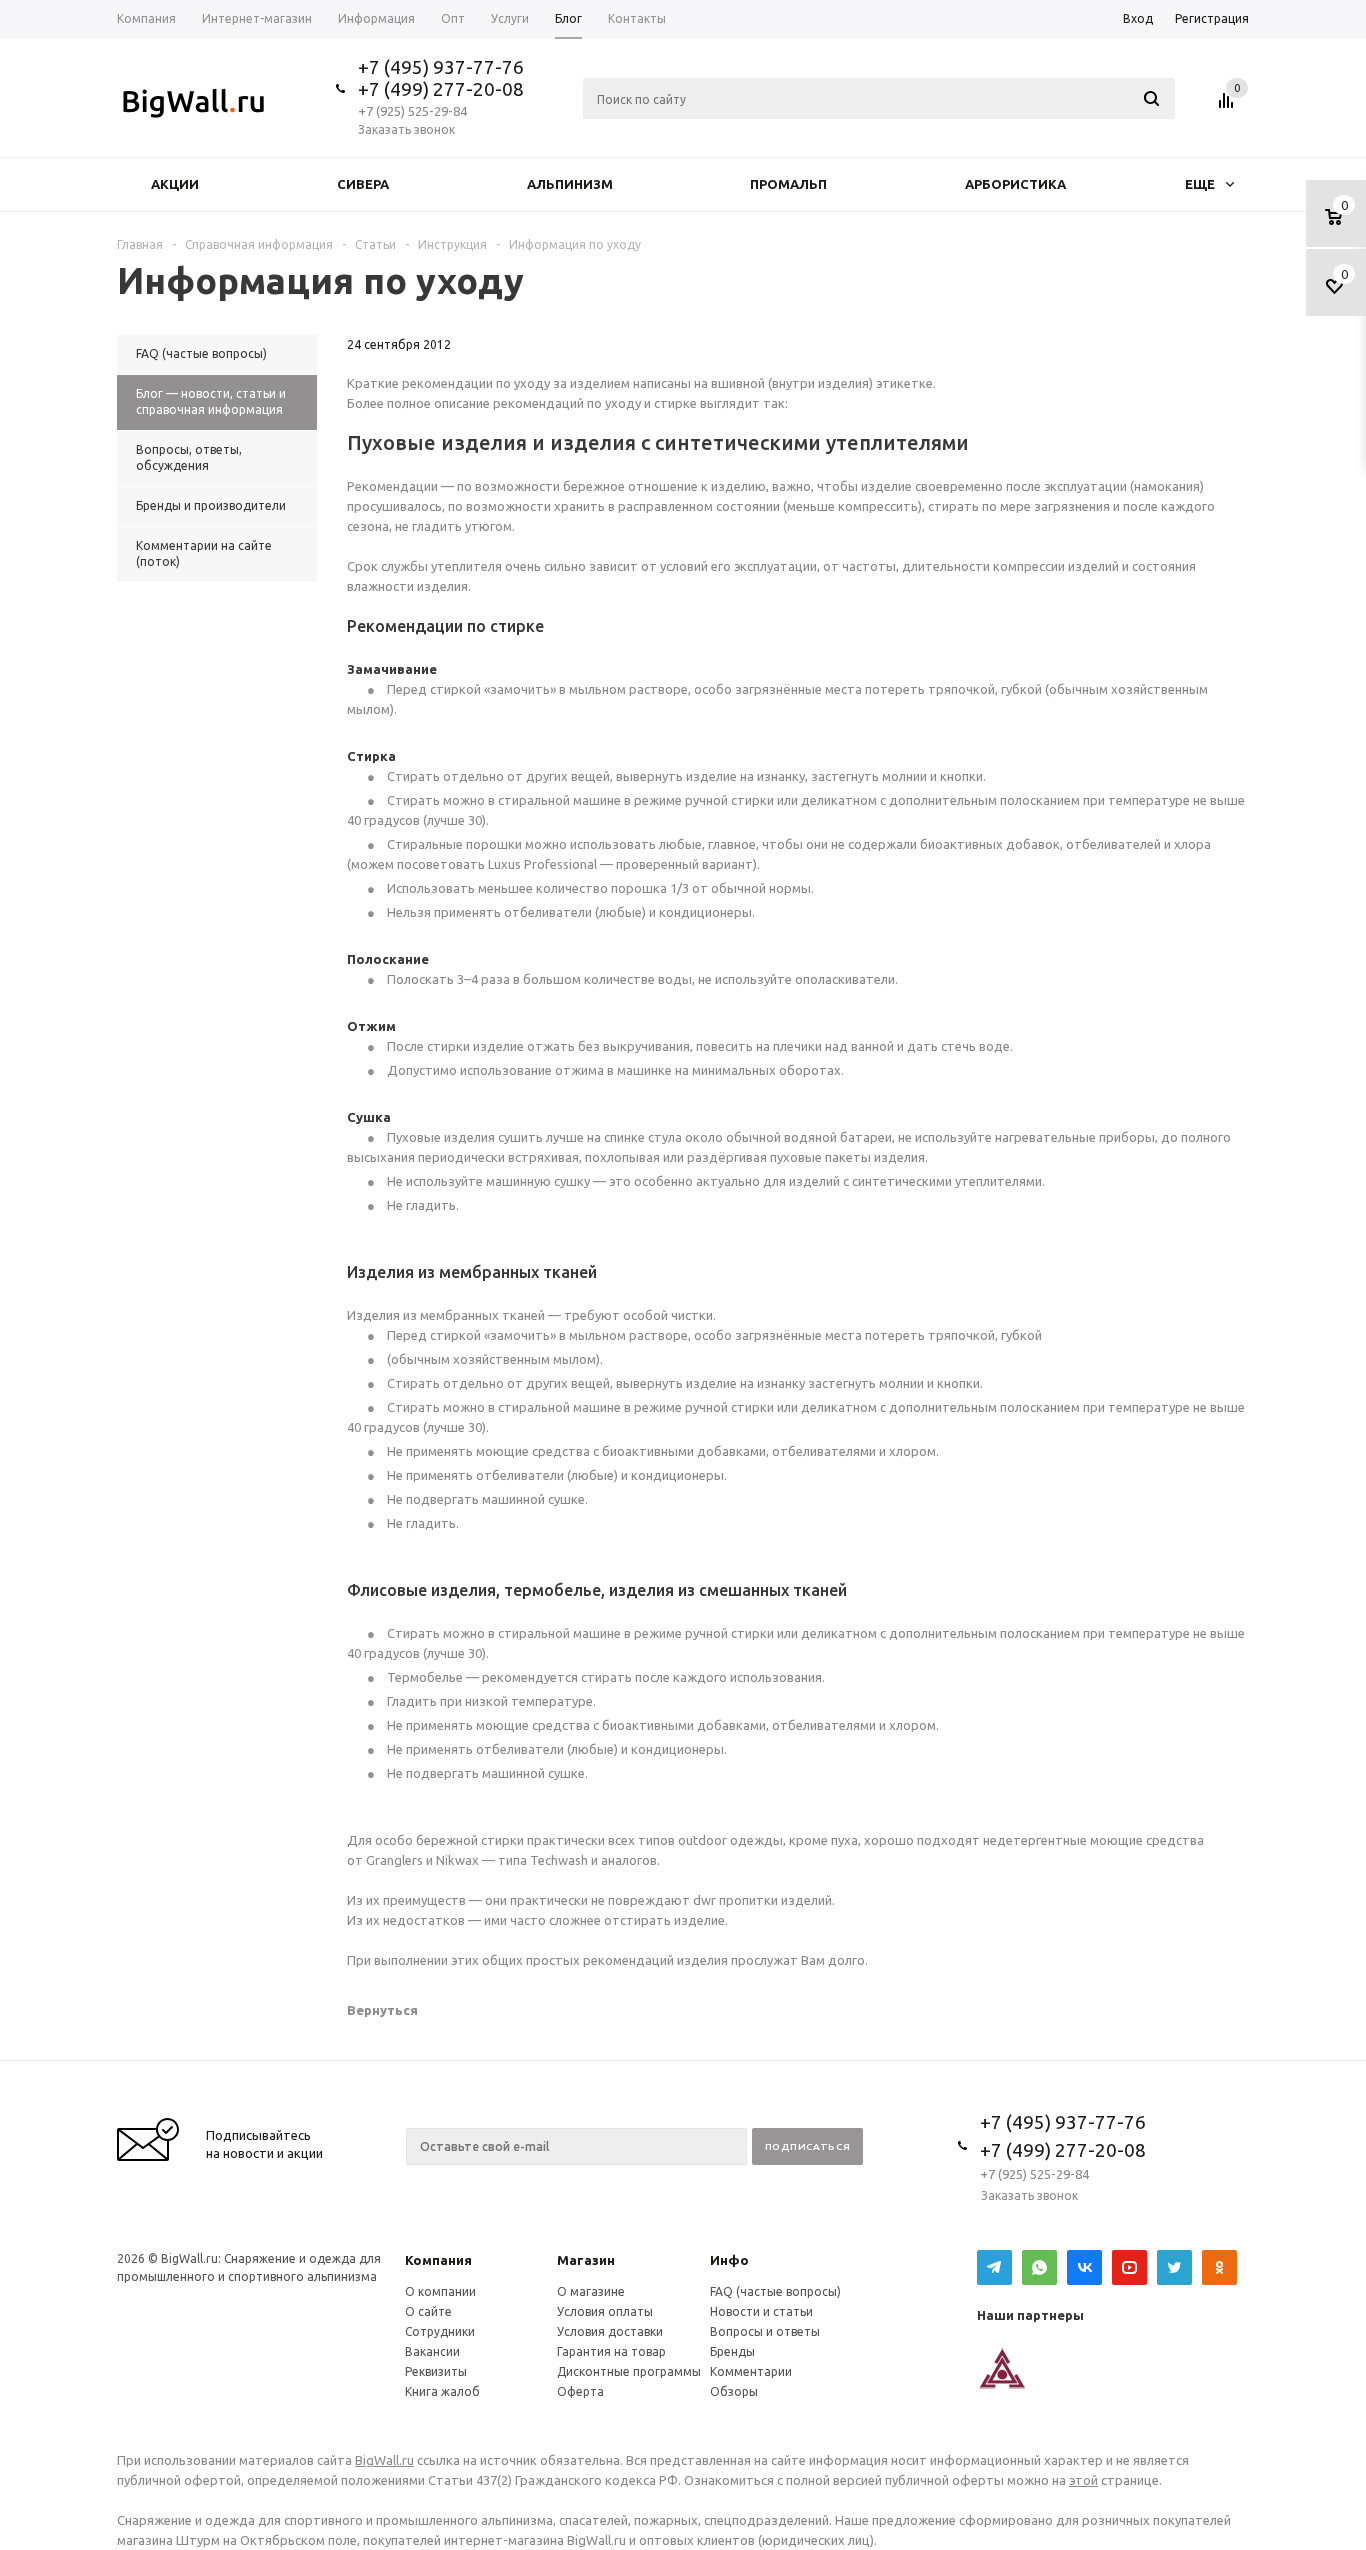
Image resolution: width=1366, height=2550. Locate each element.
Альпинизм (570, 184)
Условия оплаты (605, 2311)
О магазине (591, 2291)
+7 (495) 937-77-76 (441, 67)
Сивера (363, 184)
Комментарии (751, 2371)
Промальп (788, 184)
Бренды (732, 2351)
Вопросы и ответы (765, 2331)
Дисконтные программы (629, 2371)
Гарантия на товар (611, 2351)
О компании (440, 2291)
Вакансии (432, 2351)
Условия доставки (610, 2331)
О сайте (428, 2311)
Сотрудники (440, 2331)
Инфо (729, 2260)
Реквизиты (436, 2371)
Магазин (586, 2260)
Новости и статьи (761, 2311)
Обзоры (734, 2391)
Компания (438, 2260)
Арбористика (1015, 184)
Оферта (580, 2391)
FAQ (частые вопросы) (775, 2291)
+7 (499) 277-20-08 (441, 89)
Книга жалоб (442, 2391)
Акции (175, 184)
